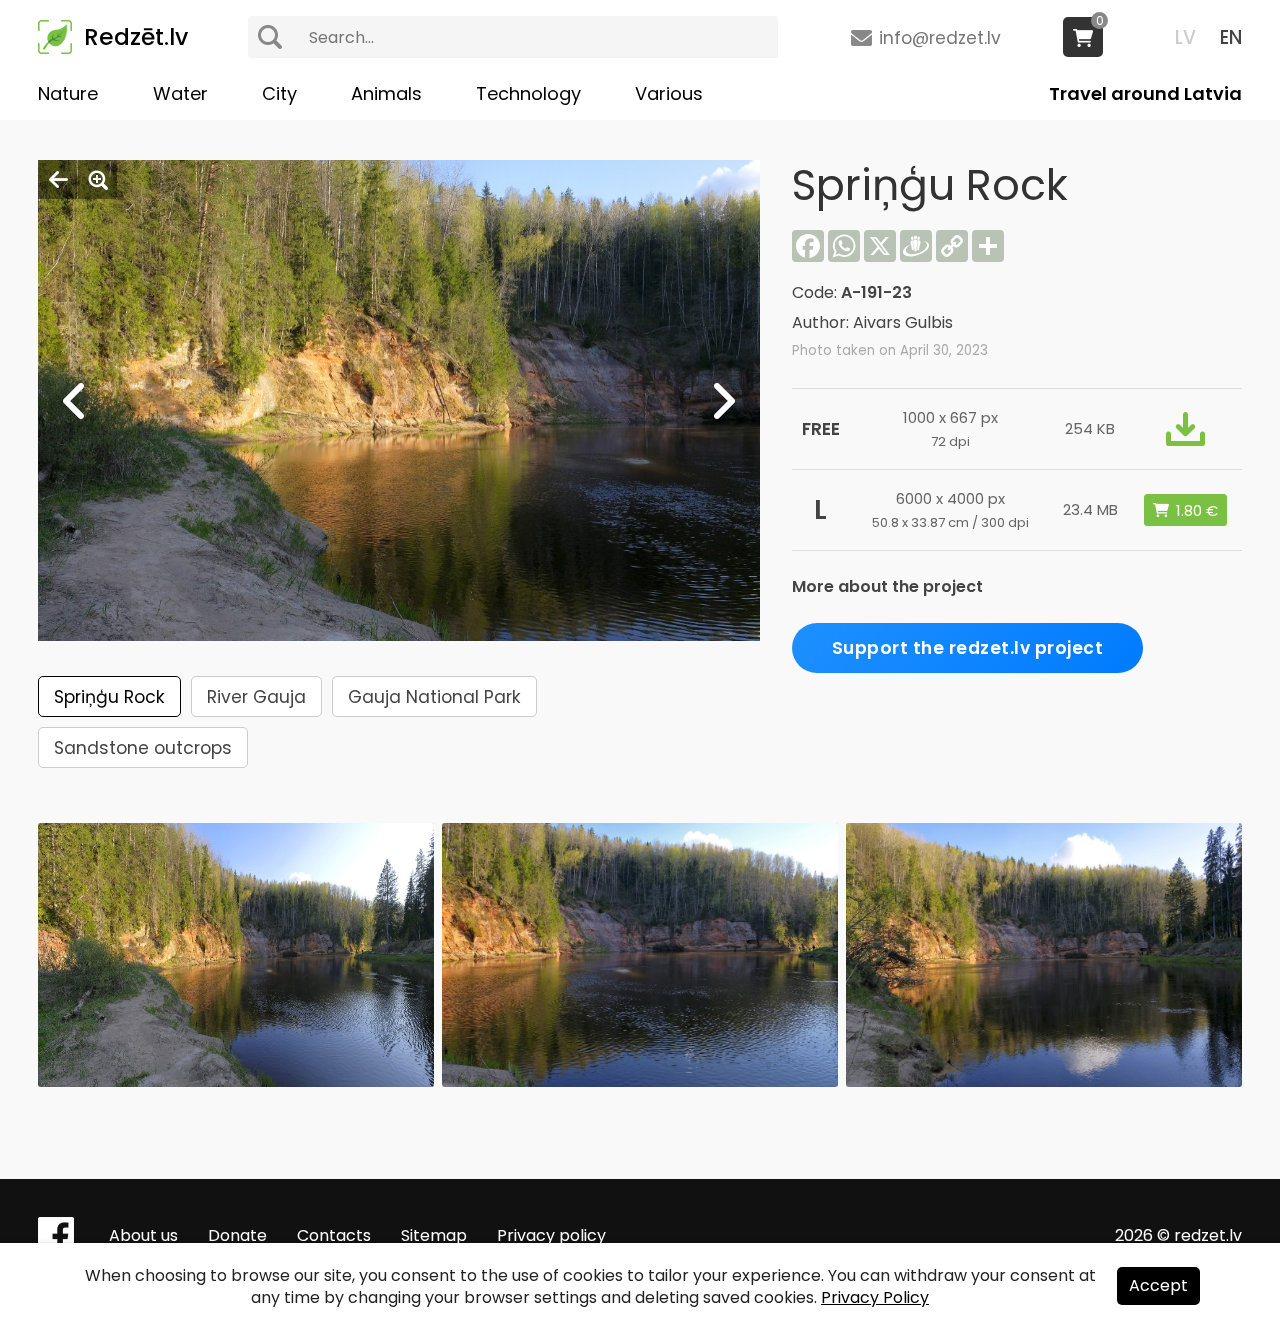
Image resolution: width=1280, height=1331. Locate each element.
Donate (237, 1235)
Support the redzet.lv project (968, 648)
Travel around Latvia (1145, 93)
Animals (386, 93)
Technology (528, 93)
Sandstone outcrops (143, 748)
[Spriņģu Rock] (236, 1081)
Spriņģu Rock (109, 697)
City (279, 93)
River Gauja (256, 697)
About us (143, 1235)
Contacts (334, 1235)
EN (1231, 37)
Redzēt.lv (136, 37)
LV (1185, 37)
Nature (68, 93)
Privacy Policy (875, 1297)
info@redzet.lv (940, 38)
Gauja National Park (434, 697)
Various (669, 93)
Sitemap (434, 1235)
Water (180, 93)
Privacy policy (551, 1235)
